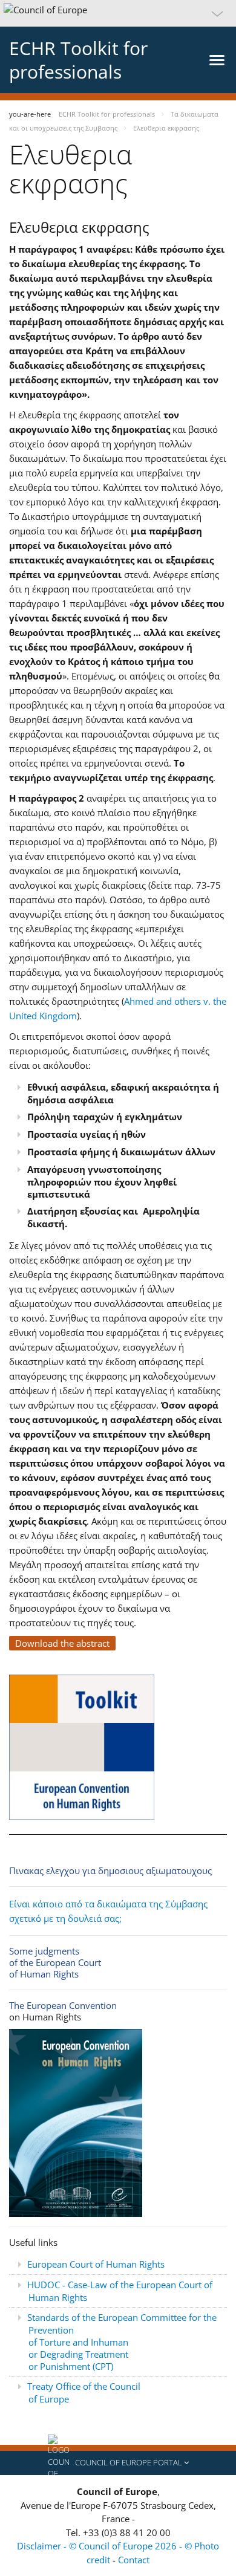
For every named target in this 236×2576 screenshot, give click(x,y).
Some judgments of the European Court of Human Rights (55, 1962)
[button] (118, 13)
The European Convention (63, 2005)
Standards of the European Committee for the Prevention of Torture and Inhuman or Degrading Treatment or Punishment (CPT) (122, 2342)
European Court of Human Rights (96, 2264)
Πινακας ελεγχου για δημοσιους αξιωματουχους (110, 1870)
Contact (134, 2560)
